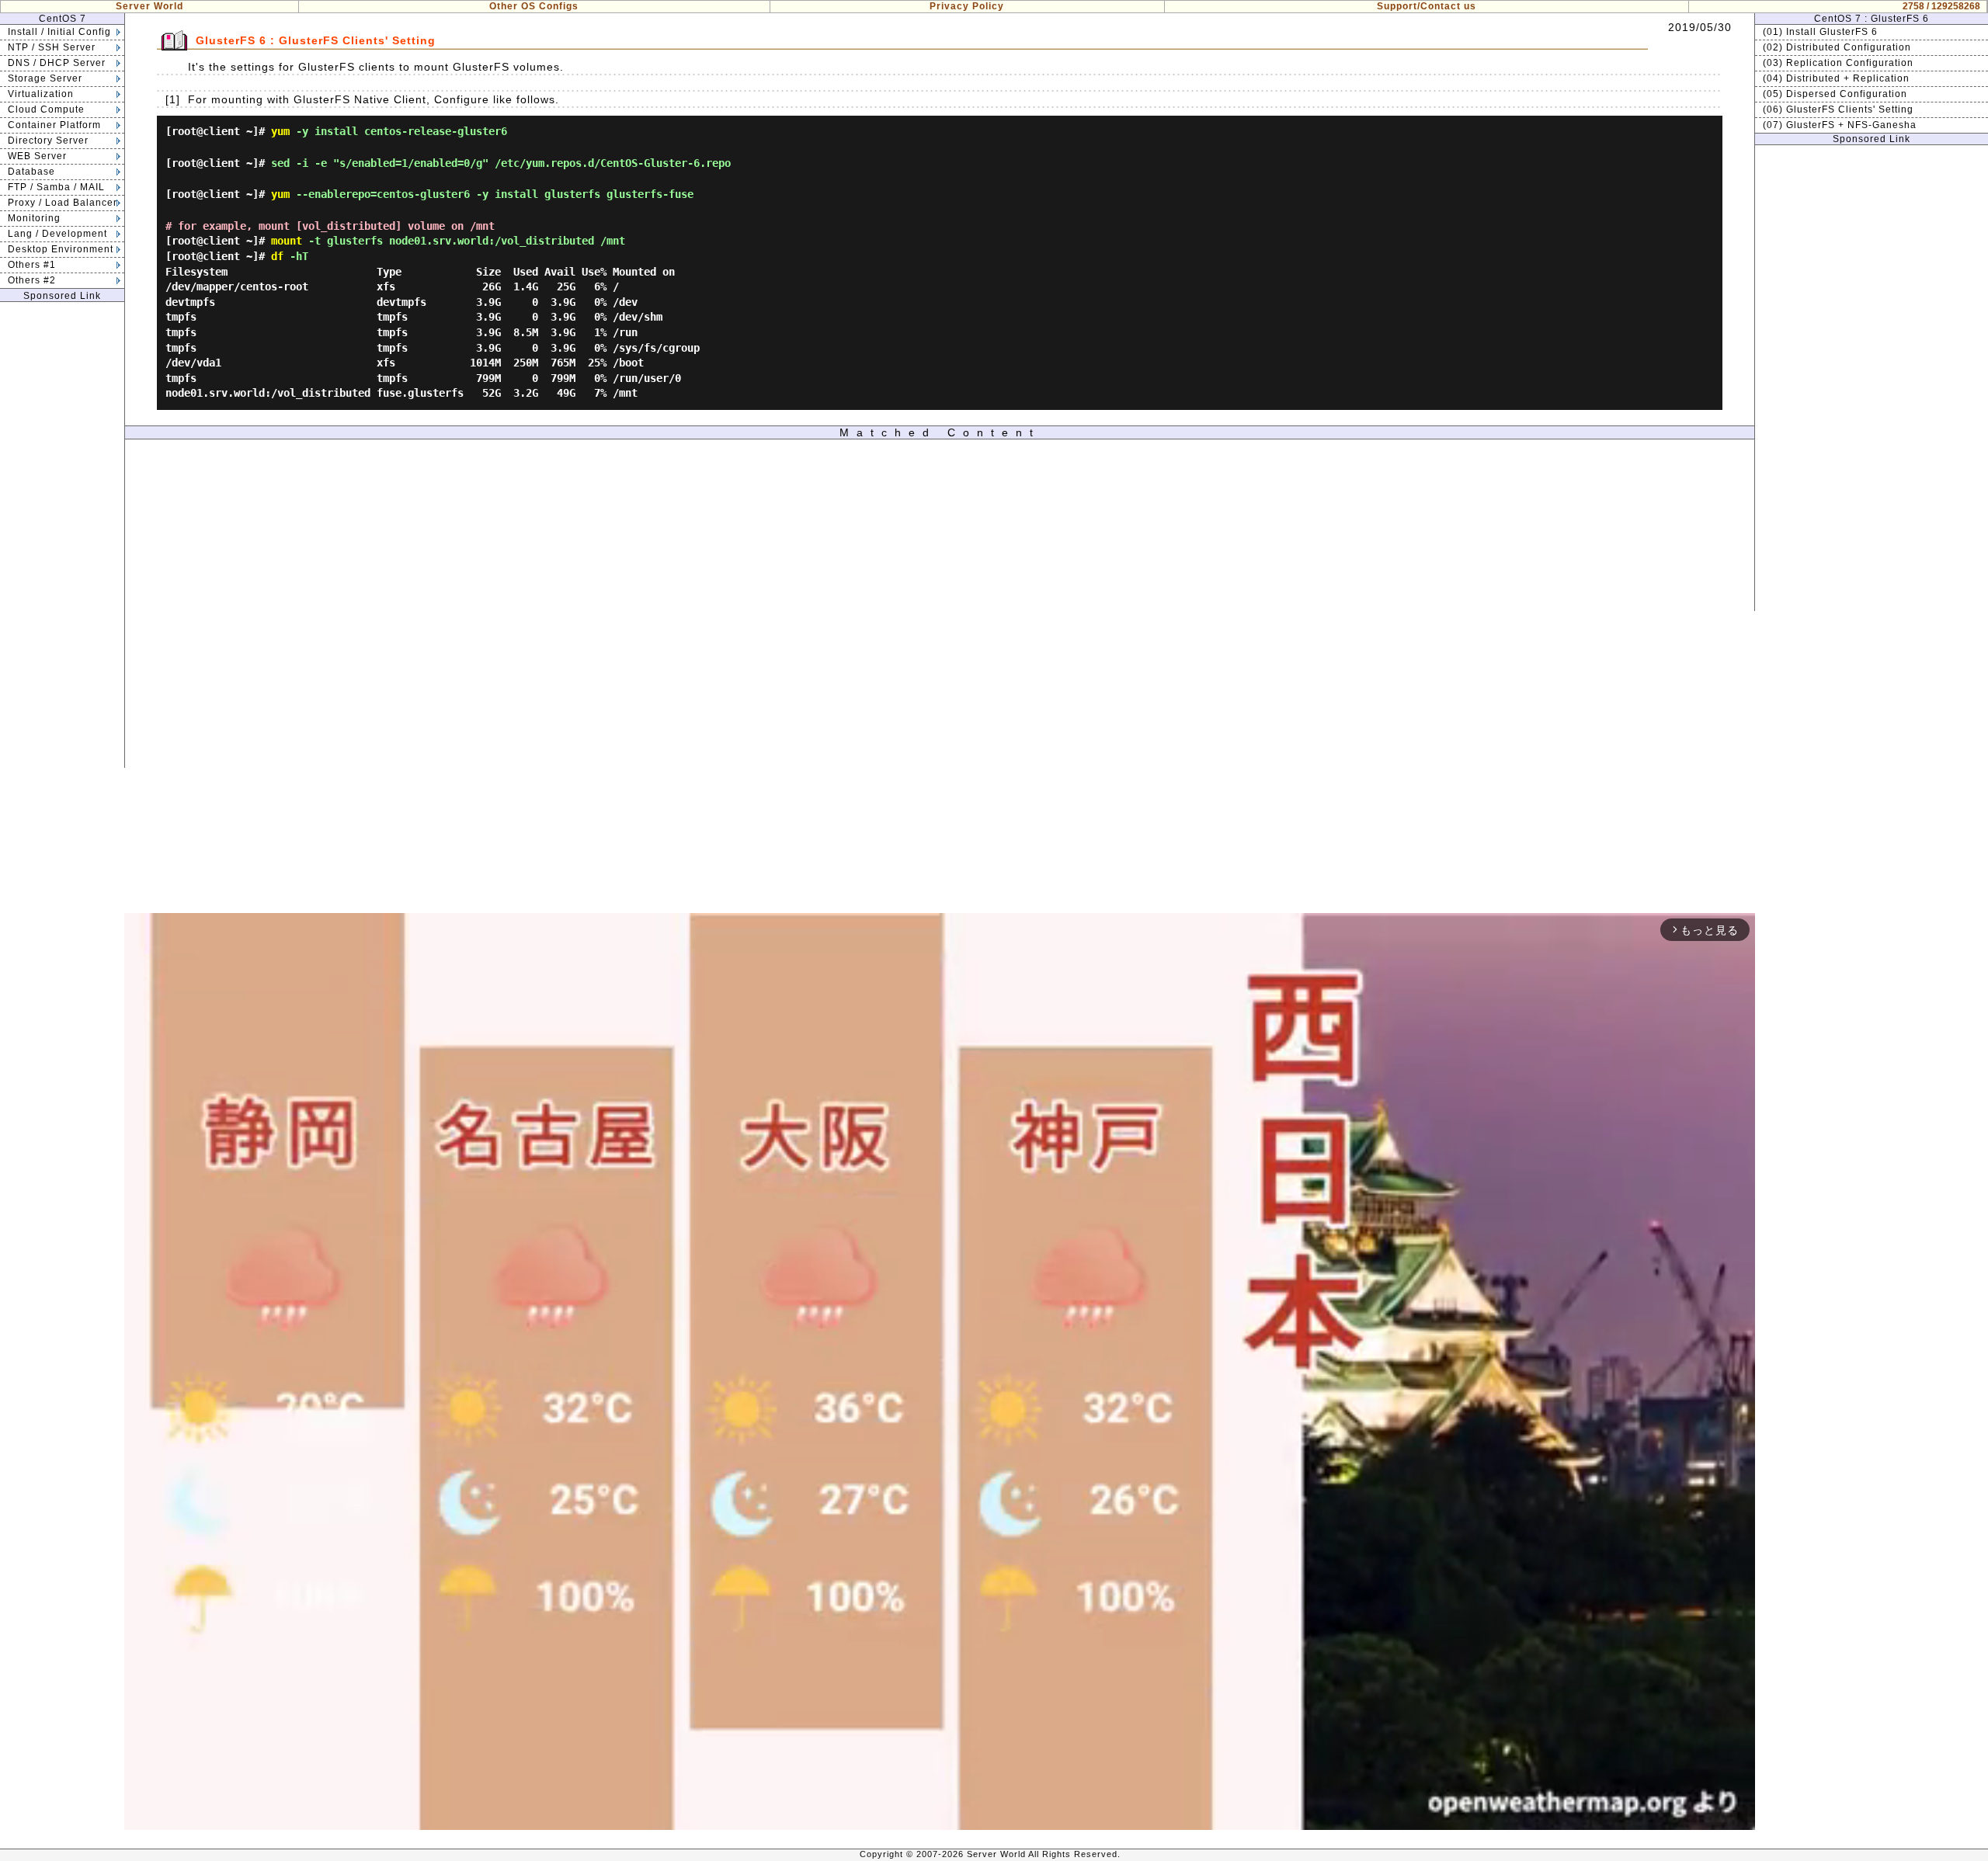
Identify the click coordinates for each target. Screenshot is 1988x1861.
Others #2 (32, 280)
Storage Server (45, 78)
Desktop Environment (61, 249)
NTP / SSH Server (52, 47)
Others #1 (32, 265)
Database (31, 172)
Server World (149, 6)
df (277, 256)
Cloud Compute (46, 109)
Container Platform (54, 125)
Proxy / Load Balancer (63, 203)
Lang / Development (57, 234)
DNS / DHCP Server (57, 63)
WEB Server (37, 156)
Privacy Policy (967, 6)
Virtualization (41, 94)
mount (287, 241)
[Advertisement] (62, 535)
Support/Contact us (1427, 6)
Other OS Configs (534, 6)
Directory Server (48, 141)
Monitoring (34, 218)
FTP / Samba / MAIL (56, 187)
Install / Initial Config (59, 32)
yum (280, 131)
